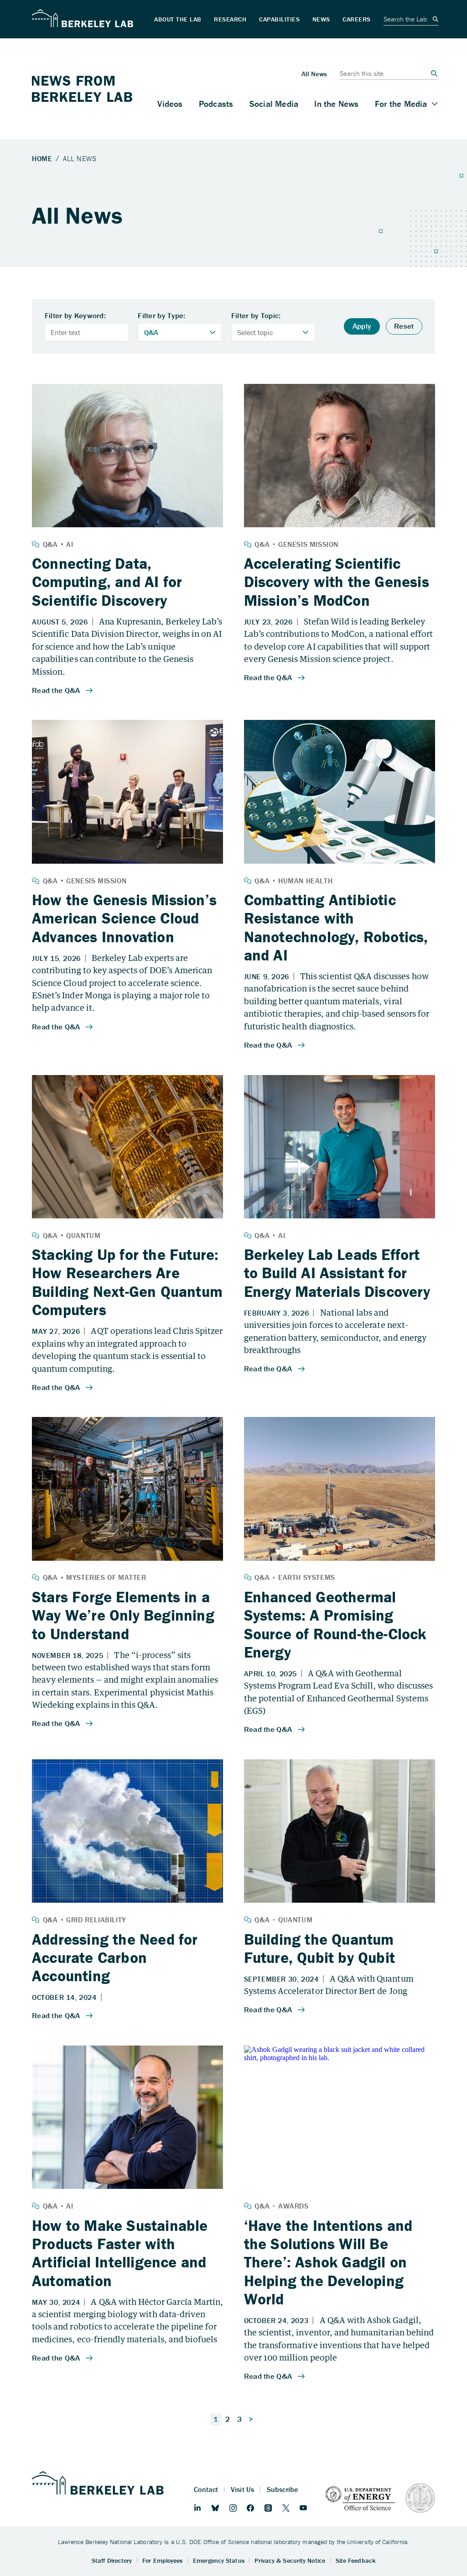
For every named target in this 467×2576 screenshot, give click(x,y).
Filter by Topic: (256, 316)
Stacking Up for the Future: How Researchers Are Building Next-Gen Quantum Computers (127, 1282)
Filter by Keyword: (75, 316)
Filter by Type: (162, 316)
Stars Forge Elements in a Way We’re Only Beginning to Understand (123, 1615)
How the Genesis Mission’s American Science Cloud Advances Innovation (124, 918)
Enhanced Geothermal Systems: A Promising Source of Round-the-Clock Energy (335, 1624)
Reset (404, 326)
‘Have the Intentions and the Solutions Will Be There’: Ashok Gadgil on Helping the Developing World (328, 2262)
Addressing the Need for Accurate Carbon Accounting (115, 1958)
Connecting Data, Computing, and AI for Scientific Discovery (107, 582)
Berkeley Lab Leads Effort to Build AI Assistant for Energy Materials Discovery (337, 1273)
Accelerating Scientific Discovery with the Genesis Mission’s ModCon (337, 582)
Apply (362, 326)
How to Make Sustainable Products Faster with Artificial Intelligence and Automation (120, 2253)
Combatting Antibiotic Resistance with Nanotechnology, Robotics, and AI (336, 927)
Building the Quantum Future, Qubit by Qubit (319, 1948)
